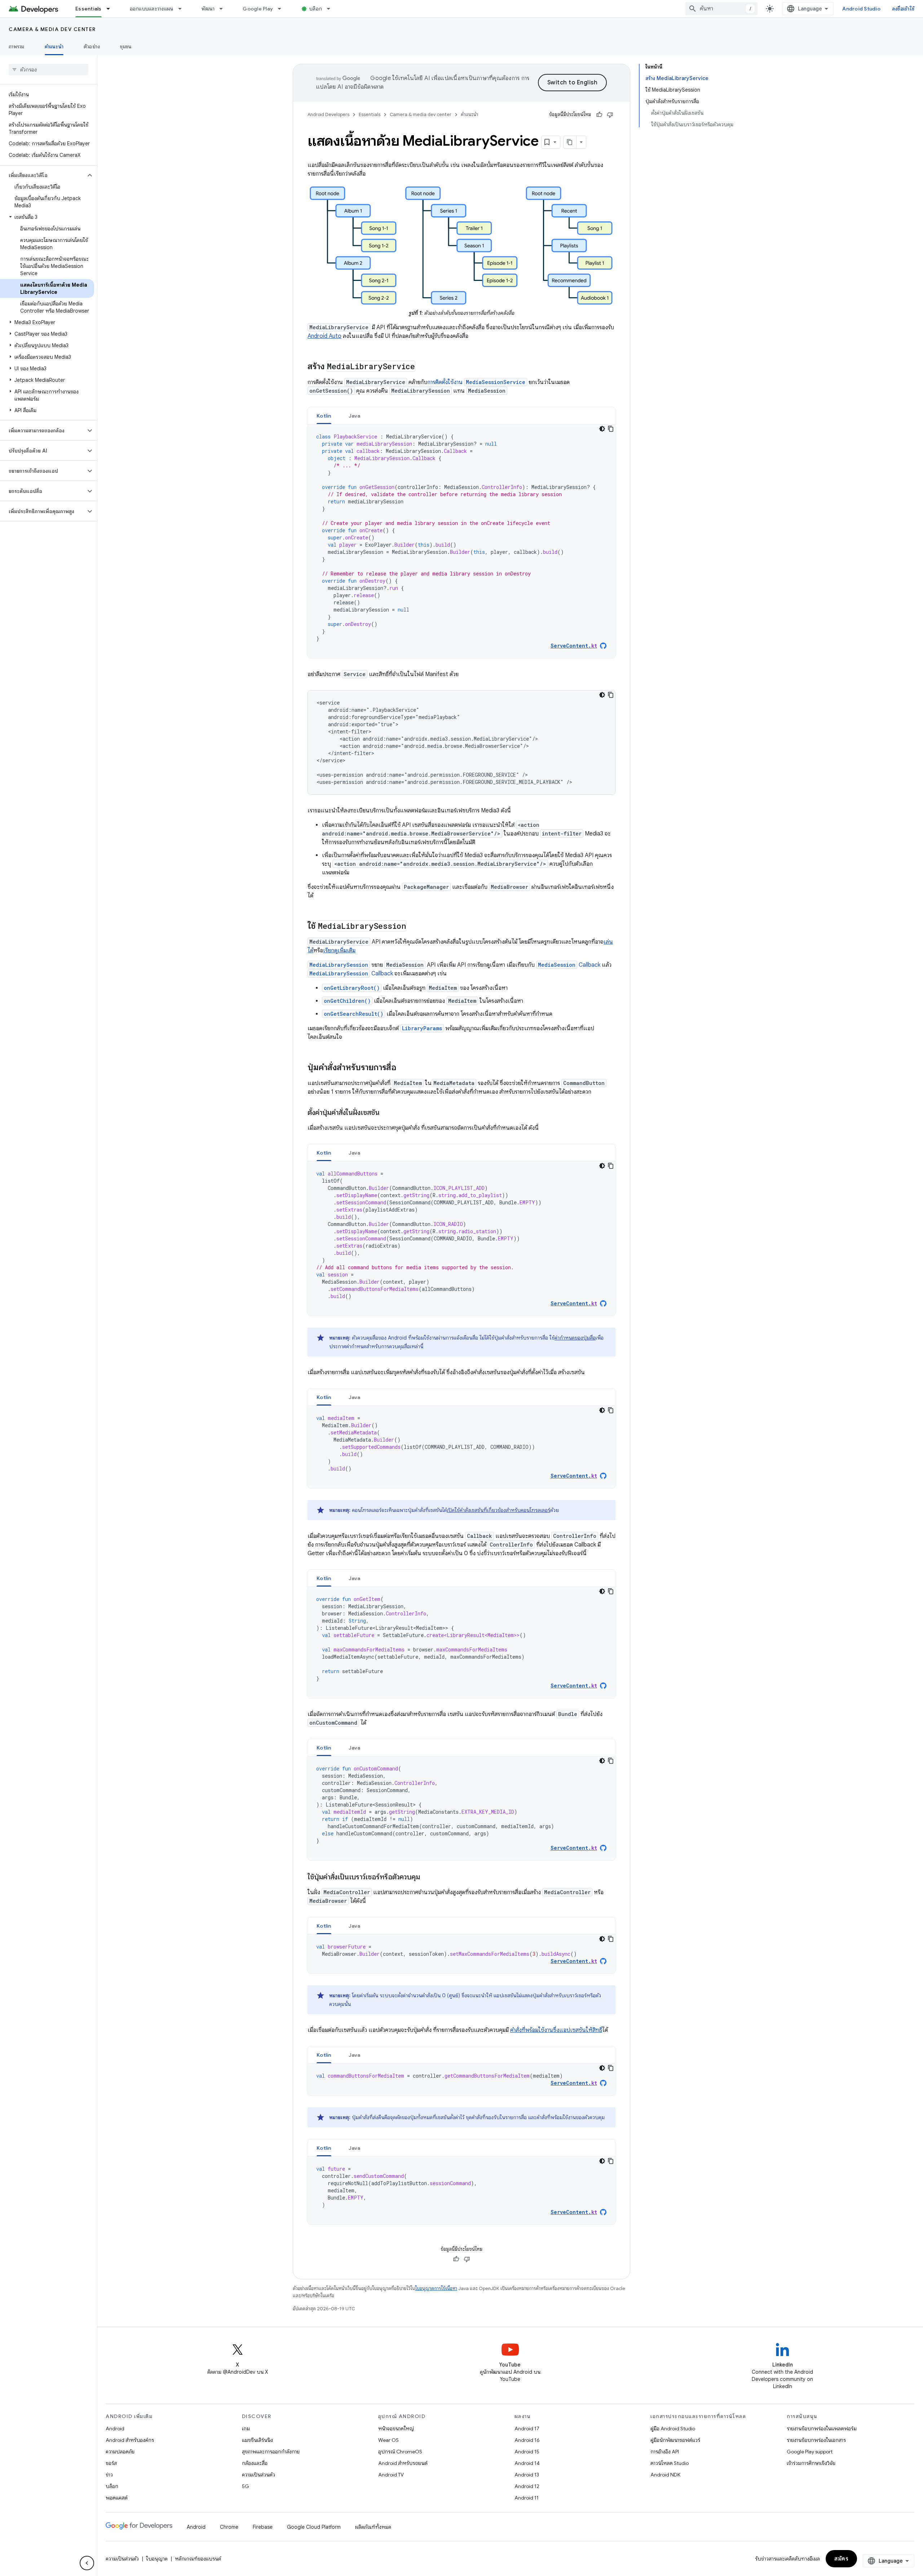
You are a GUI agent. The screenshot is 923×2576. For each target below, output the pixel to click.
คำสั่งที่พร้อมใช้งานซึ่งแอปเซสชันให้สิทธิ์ (556, 2030)
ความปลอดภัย (120, 2452)
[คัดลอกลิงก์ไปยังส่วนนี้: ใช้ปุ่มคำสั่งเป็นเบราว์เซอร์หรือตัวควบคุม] (427, 1878)
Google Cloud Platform (314, 2527)
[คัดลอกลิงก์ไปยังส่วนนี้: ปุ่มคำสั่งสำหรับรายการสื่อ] (403, 1068)
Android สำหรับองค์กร (130, 2440)
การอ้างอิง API (665, 2452)
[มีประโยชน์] (599, 115)
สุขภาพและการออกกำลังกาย (271, 2452)
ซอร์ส (111, 2463)
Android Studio (861, 9)
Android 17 (527, 2429)
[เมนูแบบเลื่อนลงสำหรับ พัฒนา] (224, 9)
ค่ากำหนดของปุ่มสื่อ (575, 1338)
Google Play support (810, 2452)
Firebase (263, 2527)
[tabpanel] (461, 541)
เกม (246, 2429)
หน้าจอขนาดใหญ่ (396, 2429)
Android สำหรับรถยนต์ (403, 2463)
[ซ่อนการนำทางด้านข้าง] (87, 2563)
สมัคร (841, 2559)
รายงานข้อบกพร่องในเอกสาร (816, 2440)
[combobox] (721, 9)
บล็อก (316, 9)
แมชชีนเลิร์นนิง (257, 2440)
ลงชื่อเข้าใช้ (903, 9)
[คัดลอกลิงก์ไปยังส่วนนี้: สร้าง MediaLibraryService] (423, 367)
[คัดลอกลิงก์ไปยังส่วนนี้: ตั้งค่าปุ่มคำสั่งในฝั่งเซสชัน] (387, 1113)
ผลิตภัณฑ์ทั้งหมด (373, 2527)
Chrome (229, 2527)
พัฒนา (208, 9)
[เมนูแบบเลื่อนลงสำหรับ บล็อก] (332, 9)
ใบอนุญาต (157, 2559)
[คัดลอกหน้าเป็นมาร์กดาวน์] (570, 142)
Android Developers (328, 114)
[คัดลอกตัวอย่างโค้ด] (611, 429)
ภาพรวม (17, 47)
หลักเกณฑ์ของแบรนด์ (198, 2559)
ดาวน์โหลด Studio (670, 2463)
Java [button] (355, 416)
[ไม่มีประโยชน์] (610, 115)
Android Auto (324, 336)
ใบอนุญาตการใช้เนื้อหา (436, 2288)
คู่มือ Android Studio (673, 2429)
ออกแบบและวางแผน (152, 9)
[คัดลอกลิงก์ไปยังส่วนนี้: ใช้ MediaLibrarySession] (414, 927)
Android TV (391, 2475)
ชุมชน (126, 47)
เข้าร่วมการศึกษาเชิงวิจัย (811, 2463)
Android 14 (527, 2463)
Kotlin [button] (324, 416)
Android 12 (527, 2486)
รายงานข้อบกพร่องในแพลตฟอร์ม (822, 2429)
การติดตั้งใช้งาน (476, 382)
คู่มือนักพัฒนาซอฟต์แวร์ (675, 2440)
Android (115, 2429)
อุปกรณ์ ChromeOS (400, 2452)
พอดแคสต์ (117, 2498)
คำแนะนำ (54, 47)
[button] (43, 175)
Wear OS (388, 2440)
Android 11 (527, 2498)
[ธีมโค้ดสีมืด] (602, 429)
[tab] (324, 416)
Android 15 (527, 2452)
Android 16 (527, 2440)
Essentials (89, 9)
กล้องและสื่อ (255, 2463)
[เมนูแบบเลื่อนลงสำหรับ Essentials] (111, 9)
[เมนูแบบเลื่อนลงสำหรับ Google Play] (283, 9)
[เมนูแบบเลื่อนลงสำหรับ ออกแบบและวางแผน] (183, 9)
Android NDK (665, 2475)
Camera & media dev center (52, 29)
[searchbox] (48, 70)
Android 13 (527, 2475)
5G (246, 2486)
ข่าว (109, 2475)
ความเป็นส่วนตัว (259, 2475)
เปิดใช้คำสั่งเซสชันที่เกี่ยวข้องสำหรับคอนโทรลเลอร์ (498, 1510)
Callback (569, 965)
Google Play (258, 9)
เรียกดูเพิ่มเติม (339, 950)
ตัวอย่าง (92, 47)
